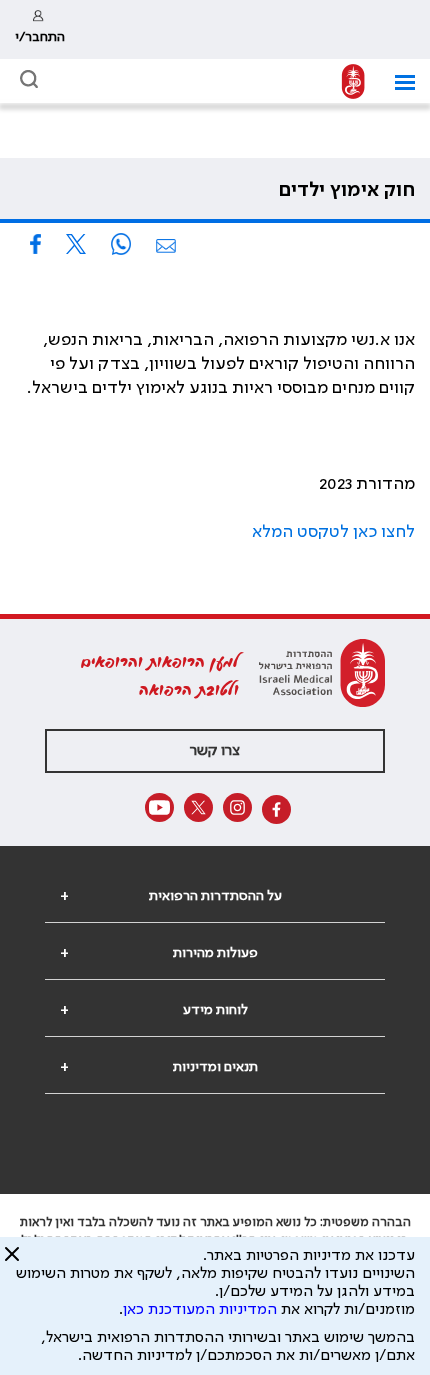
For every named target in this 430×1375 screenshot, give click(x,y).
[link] (40, 29)
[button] (397, 82)
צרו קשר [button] (215, 751)
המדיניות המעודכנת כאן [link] (200, 1310)
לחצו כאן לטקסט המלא (333, 532)
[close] (12, 1262)
